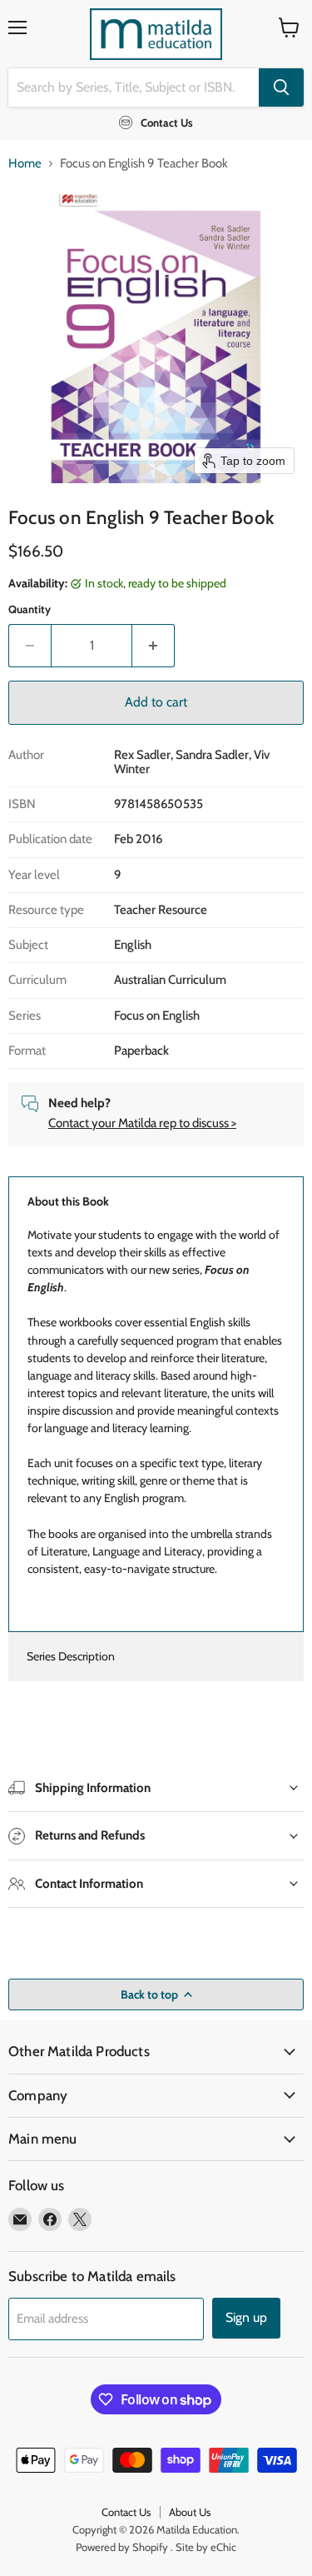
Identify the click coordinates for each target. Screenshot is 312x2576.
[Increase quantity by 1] (154, 646)
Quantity (30, 609)
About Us (190, 2512)
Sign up (246, 2317)
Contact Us (126, 2512)
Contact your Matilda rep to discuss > (142, 1123)
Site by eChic (206, 2547)
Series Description (71, 1656)
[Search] (281, 87)
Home (25, 164)
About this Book (68, 1201)
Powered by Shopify (122, 2547)
